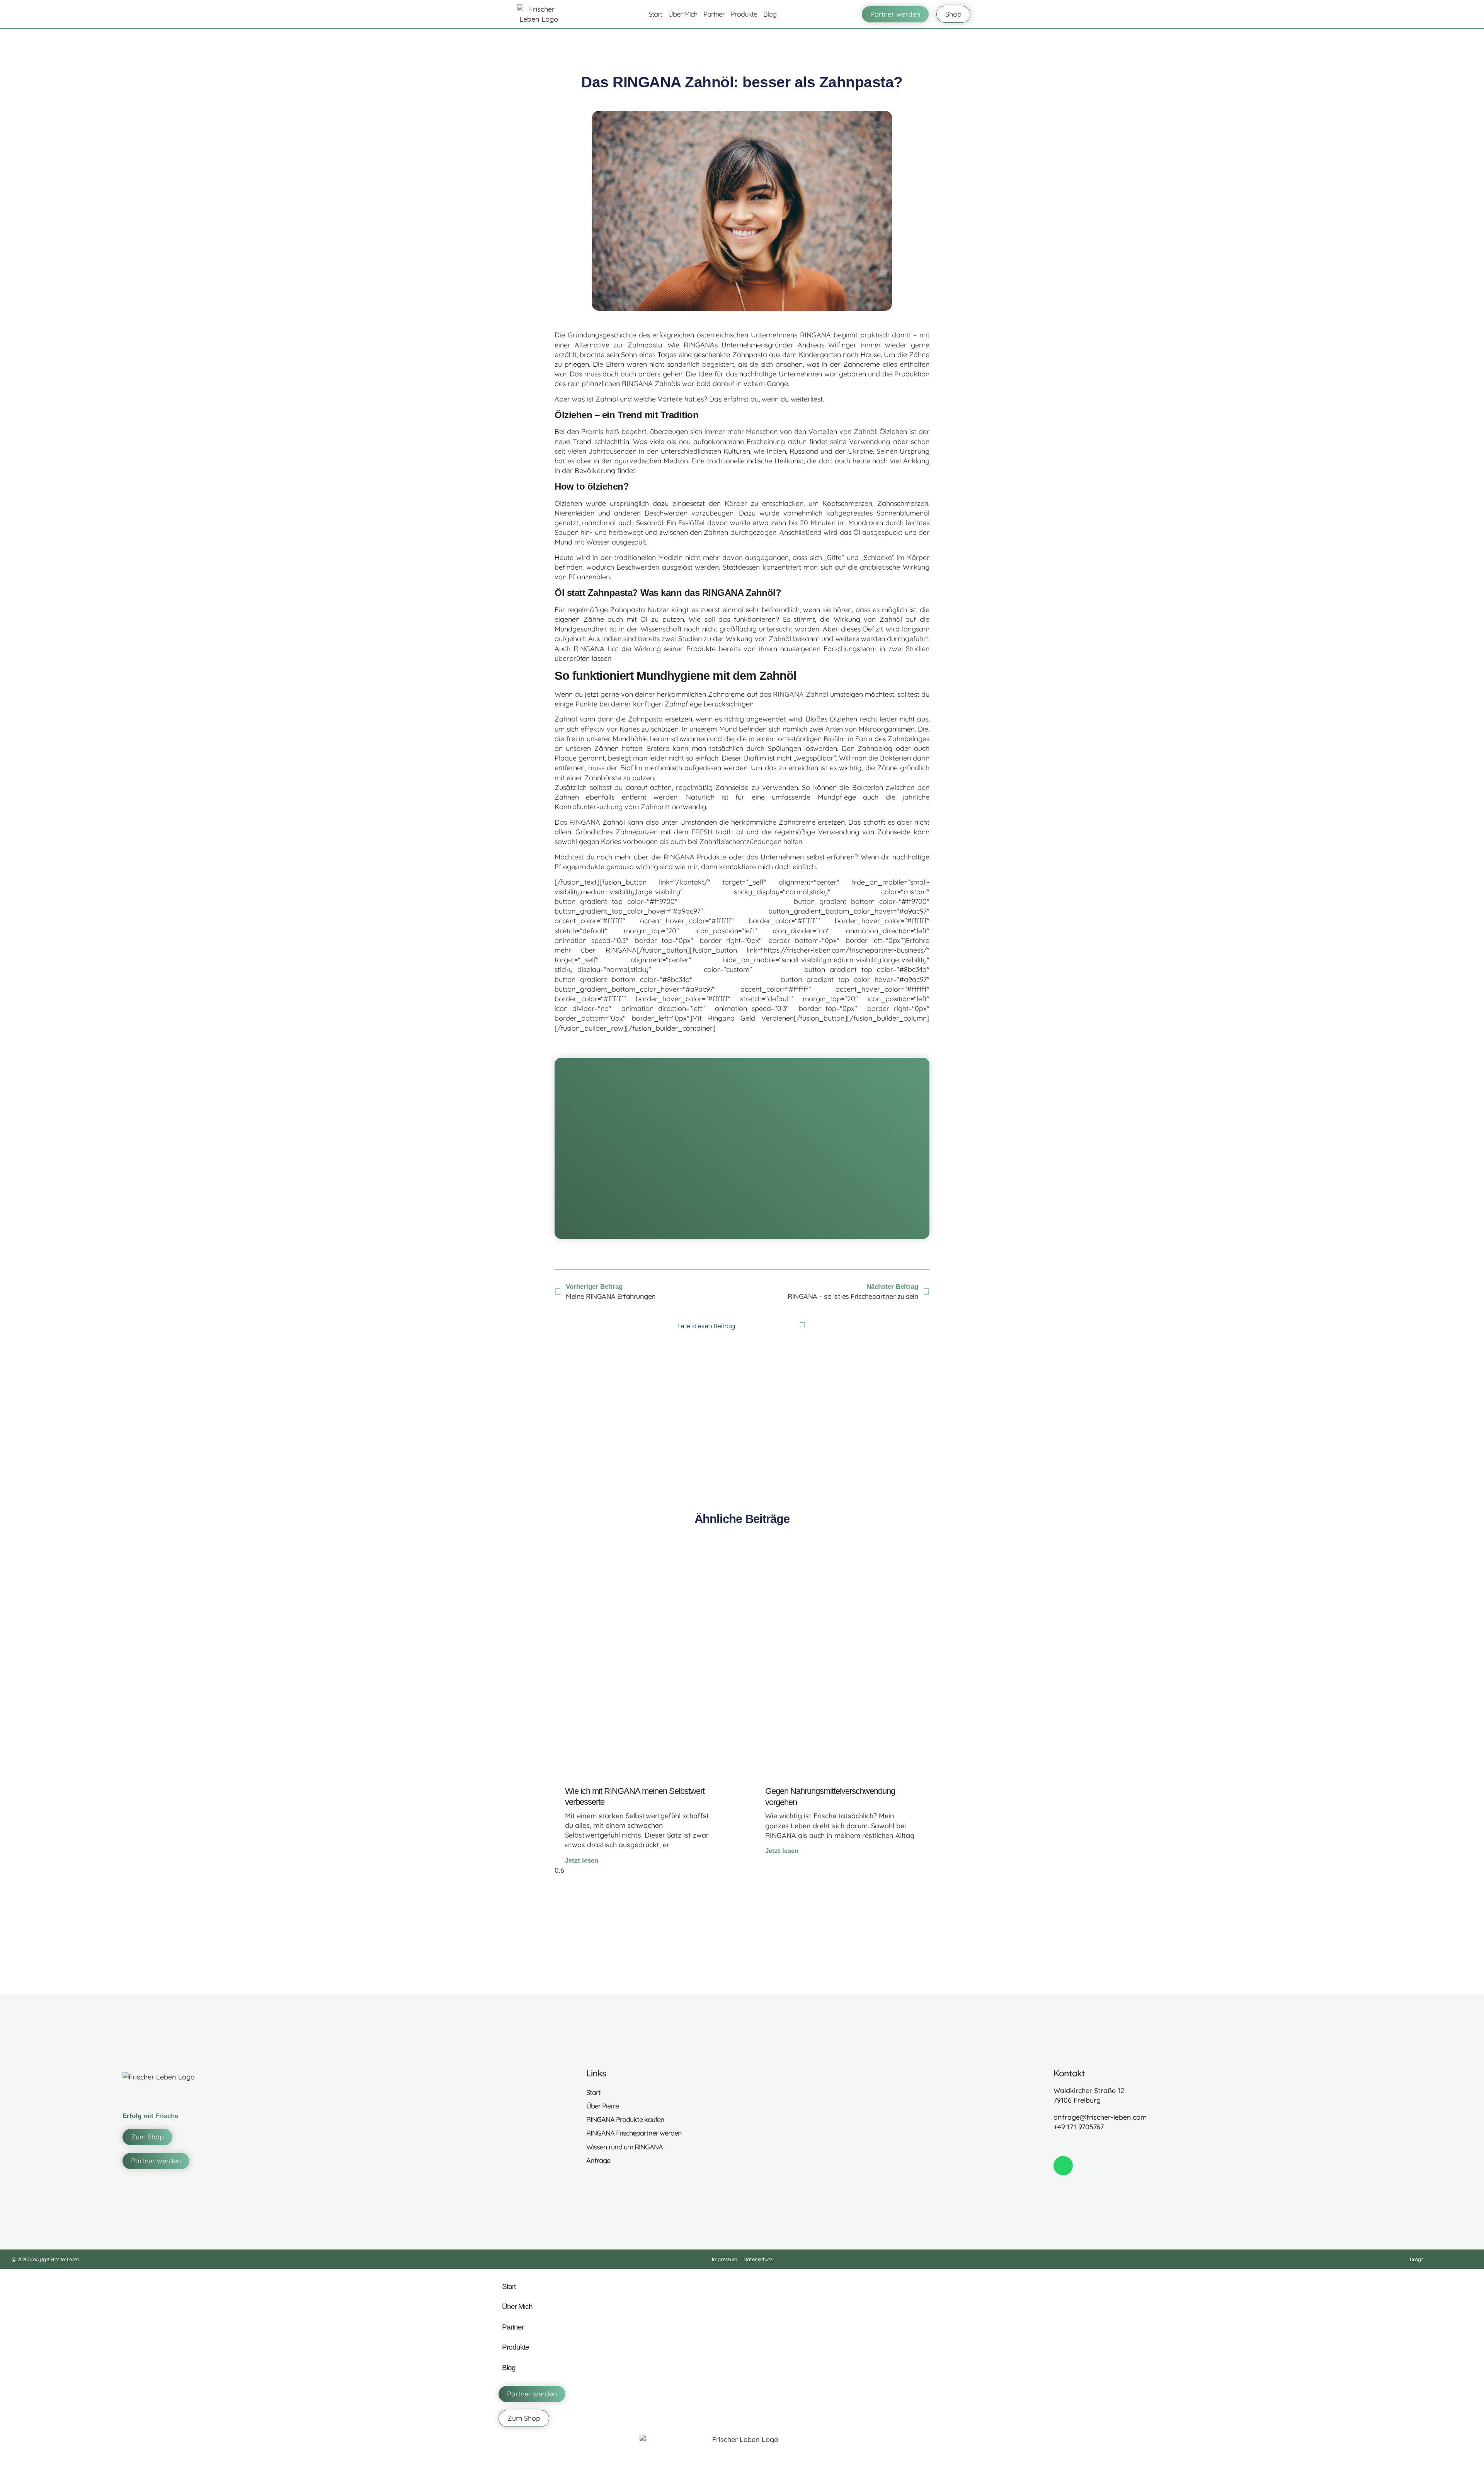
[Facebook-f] (1058, 2144)
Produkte (744, 14)
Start (655, 14)
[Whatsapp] (1063, 2166)
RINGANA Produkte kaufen (625, 2119)
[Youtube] (1124, 2144)
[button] (751, 1326)
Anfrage (598, 2160)
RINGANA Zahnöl (801, 694)
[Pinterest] (1091, 2144)
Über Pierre (602, 2106)
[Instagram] (1075, 2144)
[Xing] (1108, 2144)
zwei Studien (909, 649)
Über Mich (683, 14)
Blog (770, 14)
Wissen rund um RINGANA (625, 2147)
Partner (714, 14)
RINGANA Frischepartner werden (634, 2133)
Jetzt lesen (582, 1861)
